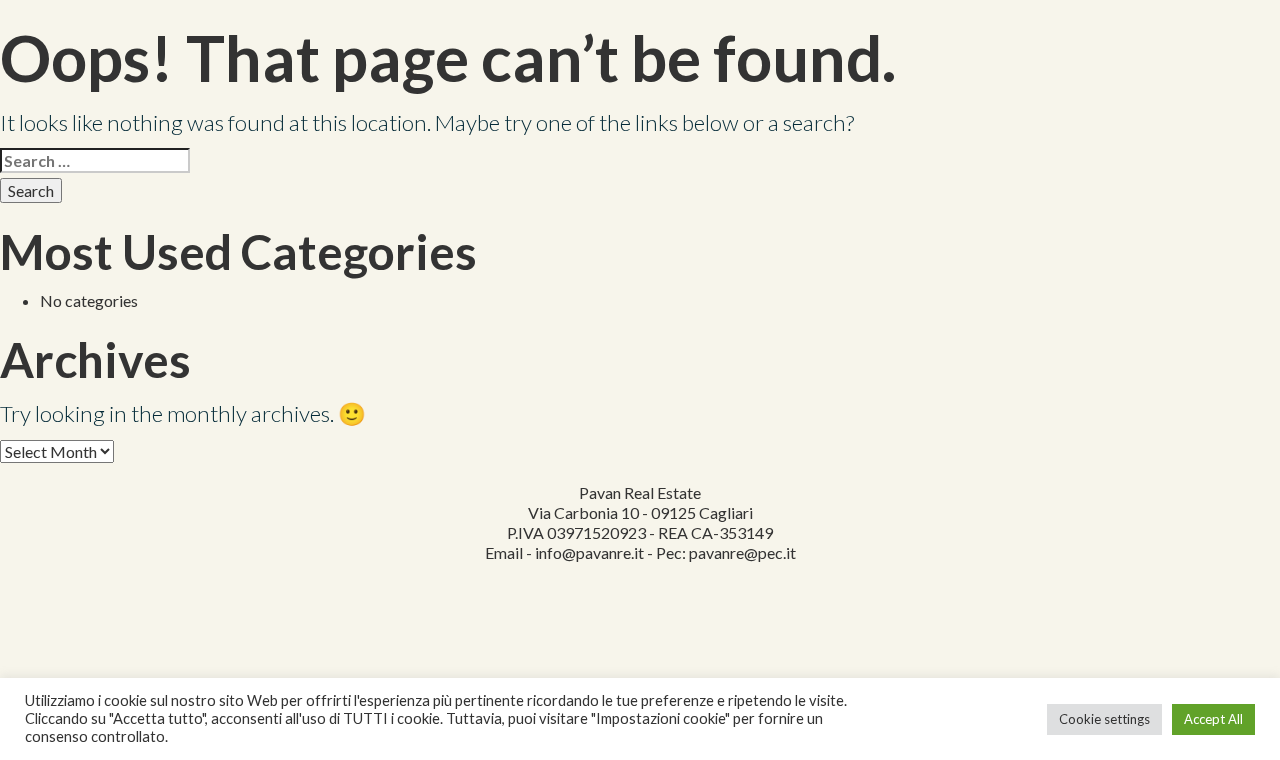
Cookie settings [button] (1104, 719)
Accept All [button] (1213, 719)
